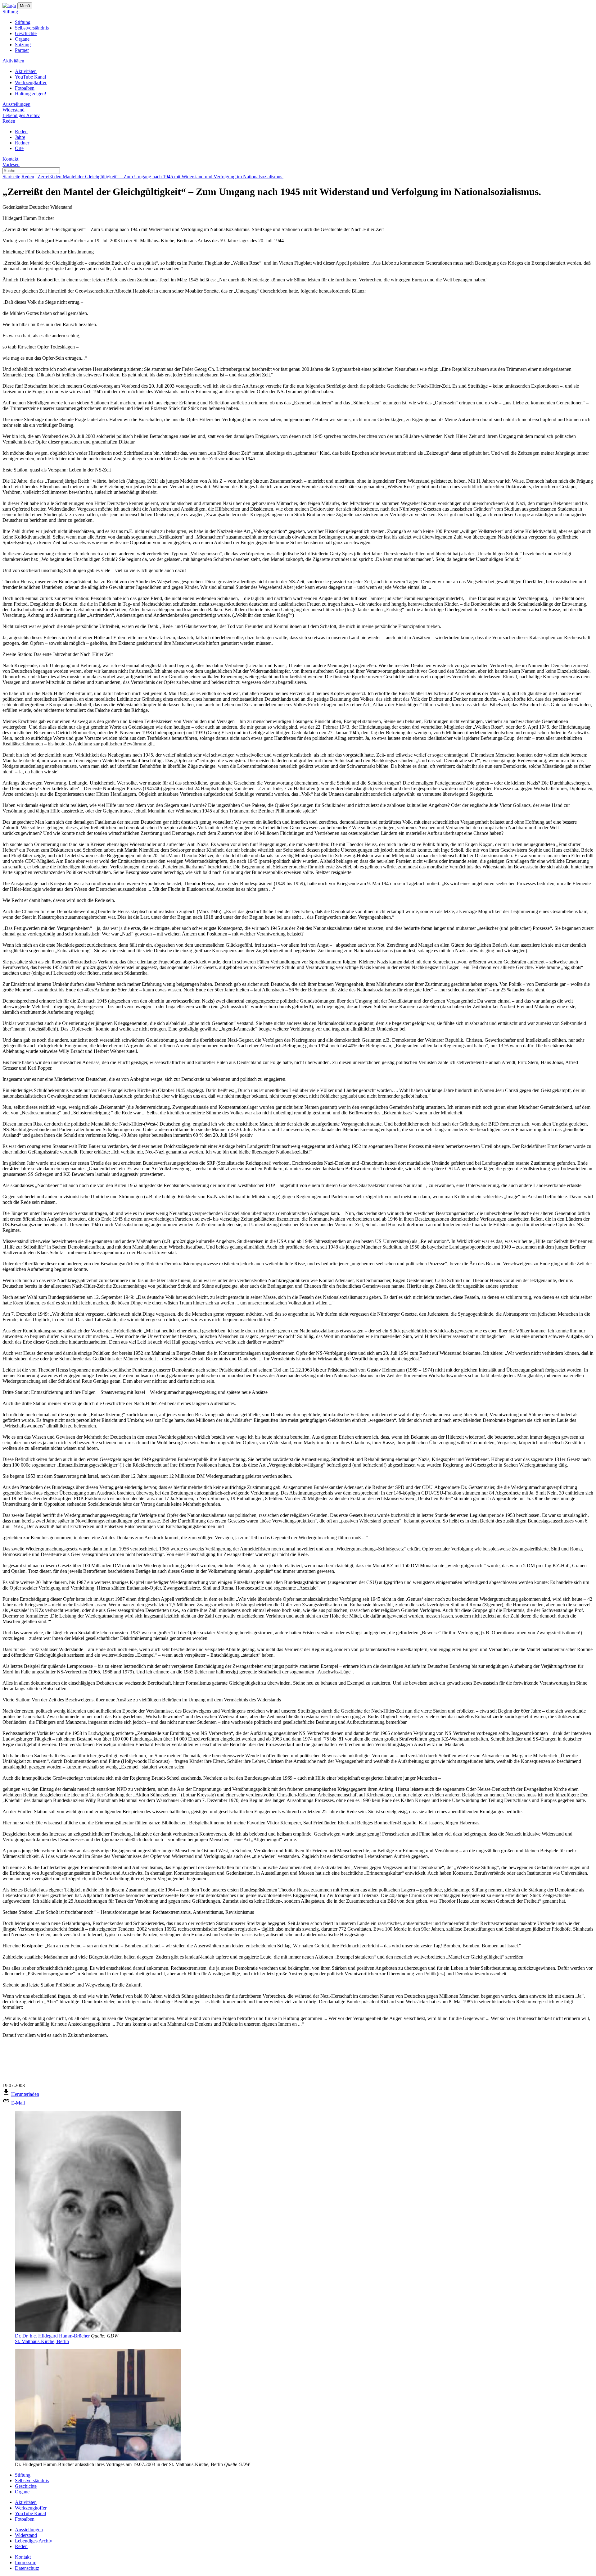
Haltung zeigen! (31, 94)
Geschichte (26, 33)
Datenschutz (27, 2568)
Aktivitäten (13, 61)
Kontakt (10, 159)
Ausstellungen (16, 104)
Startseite (11, 177)
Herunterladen (25, 2094)
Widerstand (14, 110)
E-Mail (18, 2103)
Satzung (23, 45)
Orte (19, 148)
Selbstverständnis (32, 28)
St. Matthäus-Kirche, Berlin (42, 2341)
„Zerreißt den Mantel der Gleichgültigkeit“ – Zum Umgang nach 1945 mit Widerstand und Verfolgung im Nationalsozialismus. (159, 177)
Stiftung (10, 12)
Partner (22, 50)
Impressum (26, 2562)
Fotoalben (25, 88)
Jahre (20, 137)
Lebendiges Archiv (21, 115)
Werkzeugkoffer (31, 82)
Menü (25, 6)
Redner (22, 143)
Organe (22, 39)
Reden (9, 121)
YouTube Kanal (30, 77)
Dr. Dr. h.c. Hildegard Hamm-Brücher (52, 2336)
